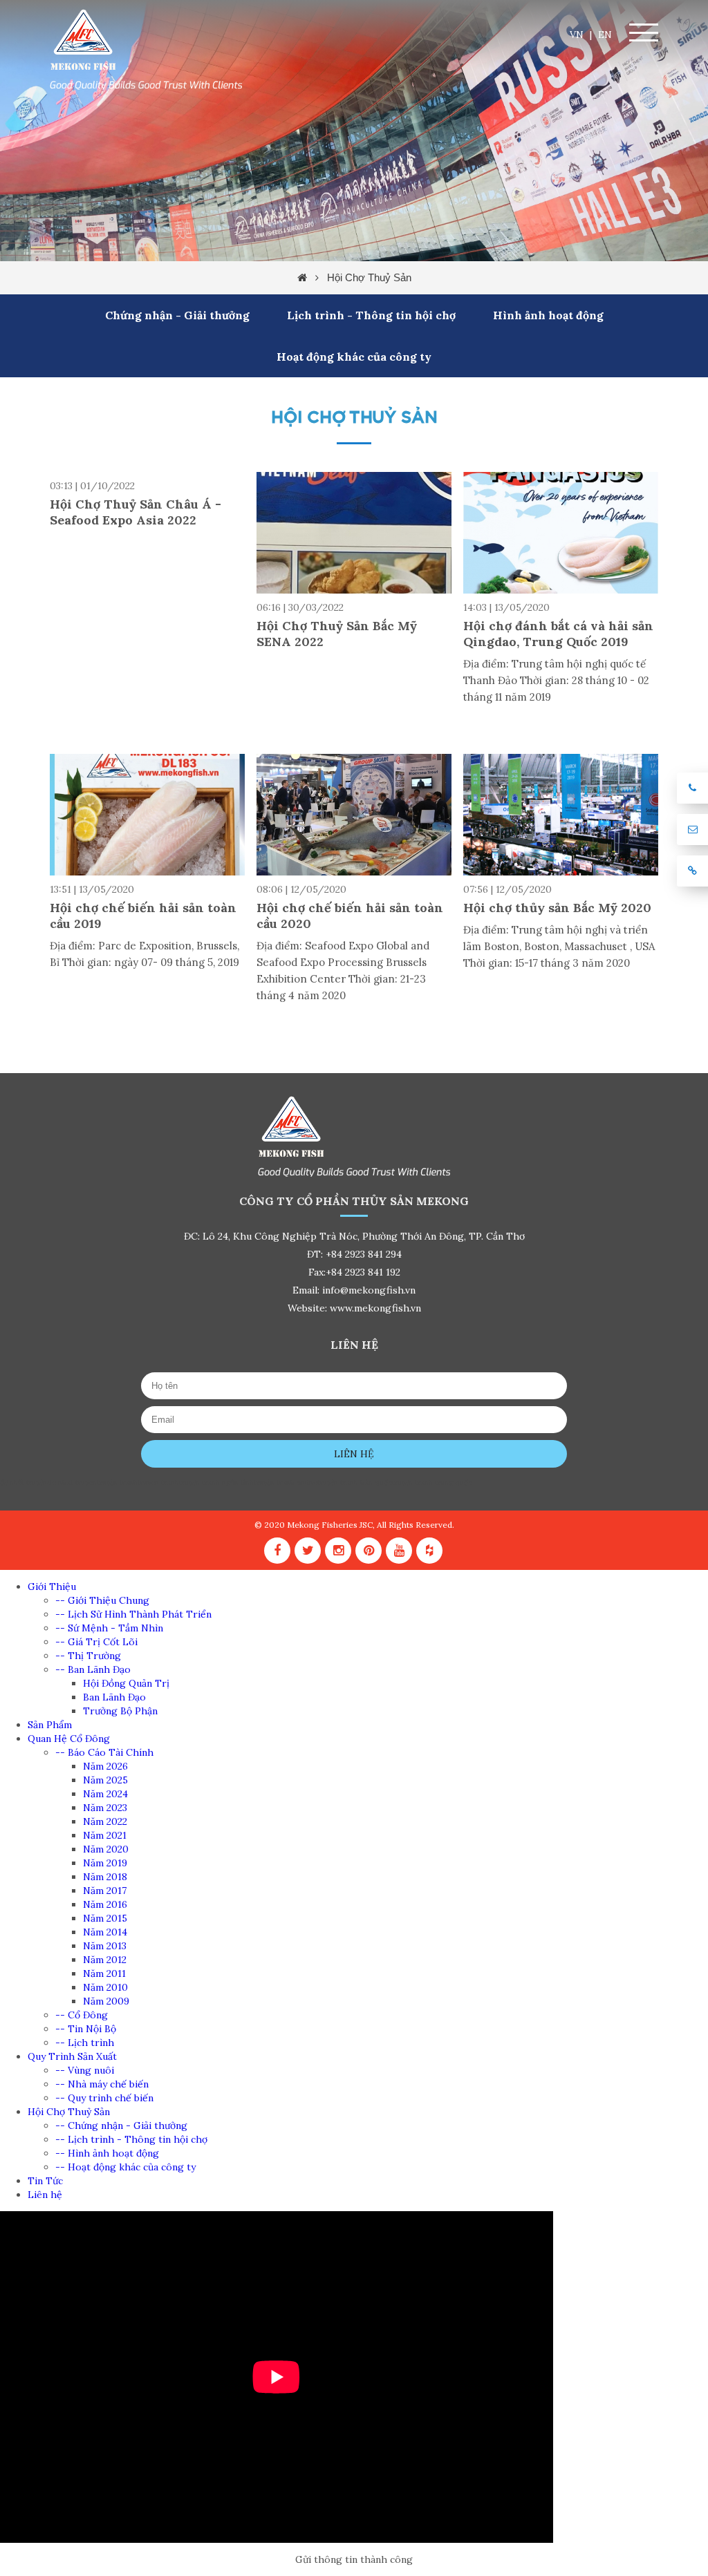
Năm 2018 (105, 1877)
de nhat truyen (72, 1483)
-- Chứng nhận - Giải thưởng (121, 2125)
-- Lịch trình (85, 2043)
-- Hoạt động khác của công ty (125, 2167)
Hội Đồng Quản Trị (126, 1683)
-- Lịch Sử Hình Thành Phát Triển (133, 1614)
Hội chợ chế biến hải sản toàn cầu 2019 (143, 916)
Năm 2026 (105, 1766)
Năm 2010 (105, 1987)
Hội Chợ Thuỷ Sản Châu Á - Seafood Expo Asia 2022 (136, 512)
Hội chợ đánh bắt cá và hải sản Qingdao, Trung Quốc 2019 (558, 634)
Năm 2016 (105, 1904)
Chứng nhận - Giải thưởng (177, 315)
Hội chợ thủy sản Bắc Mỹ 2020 (557, 908)
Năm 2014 (105, 1932)
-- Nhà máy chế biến (102, 2084)
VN (577, 35)
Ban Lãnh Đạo (114, 1697)
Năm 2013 (105, 1946)
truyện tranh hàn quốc (355, 1483)
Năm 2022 (105, 1821)
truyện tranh (117, 1483)
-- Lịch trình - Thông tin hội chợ (131, 2139)
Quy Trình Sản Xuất (72, 2056)
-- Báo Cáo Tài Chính (104, 1752)
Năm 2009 (106, 2001)
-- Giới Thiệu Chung (102, 1600)
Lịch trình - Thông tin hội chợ (371, 315)
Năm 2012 (105, 1960)
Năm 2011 (104, 1973)
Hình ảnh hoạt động (548, 315)
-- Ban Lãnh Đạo (93, 1669)
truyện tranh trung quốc (432, 1483)
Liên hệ (354, 1454)
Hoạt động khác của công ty (354, 357)
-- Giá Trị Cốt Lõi (96, 1642)
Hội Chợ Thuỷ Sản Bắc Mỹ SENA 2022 (337, 634)
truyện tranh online (286, 1483)
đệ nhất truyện (24, 1483)
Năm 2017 (105, 1891)
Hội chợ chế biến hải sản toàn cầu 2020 (350, 916)
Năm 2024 (105, 1794)
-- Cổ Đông (82, 2015)
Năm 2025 (105, 1780)
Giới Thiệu (52, 1587)
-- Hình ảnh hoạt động (107, 2153)
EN (605, 35)
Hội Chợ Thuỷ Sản (369, 277)
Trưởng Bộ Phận (120, 1711)
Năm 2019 (105, 1863)
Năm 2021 (105, 1835)
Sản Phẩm (50, 1725)
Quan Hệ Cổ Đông (69, 1739)
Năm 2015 (105, 1918)
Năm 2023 (105, 1808)
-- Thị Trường (88, 1656)
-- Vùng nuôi (85, 2070)
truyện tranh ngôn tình (216, 1483)
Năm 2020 (106, 1849)
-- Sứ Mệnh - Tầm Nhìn (109, 1628)
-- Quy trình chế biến (104, 2098)
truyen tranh (158, 1483)
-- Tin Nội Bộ (86, 2029)
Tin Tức (45, 2181)
